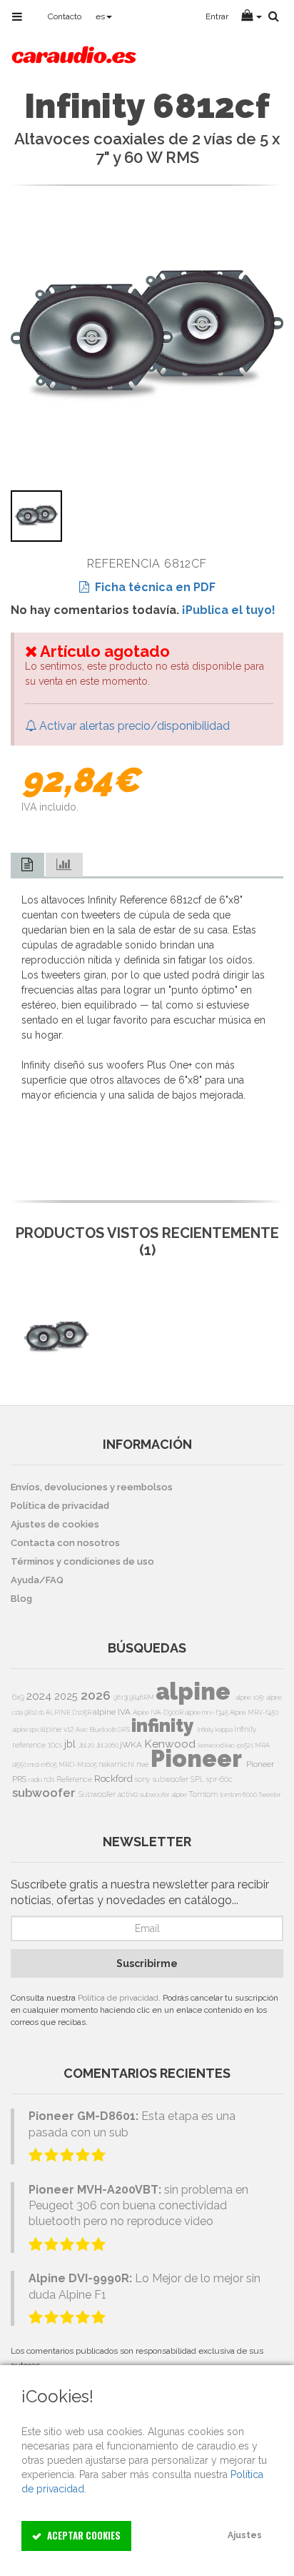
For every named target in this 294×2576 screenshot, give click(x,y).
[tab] (27, 865)
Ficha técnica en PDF (152, 587)
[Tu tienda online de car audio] (74, 53)
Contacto (65, 16)
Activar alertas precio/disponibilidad (133, 726)
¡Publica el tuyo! (229, 610)
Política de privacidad (118, 1998)
